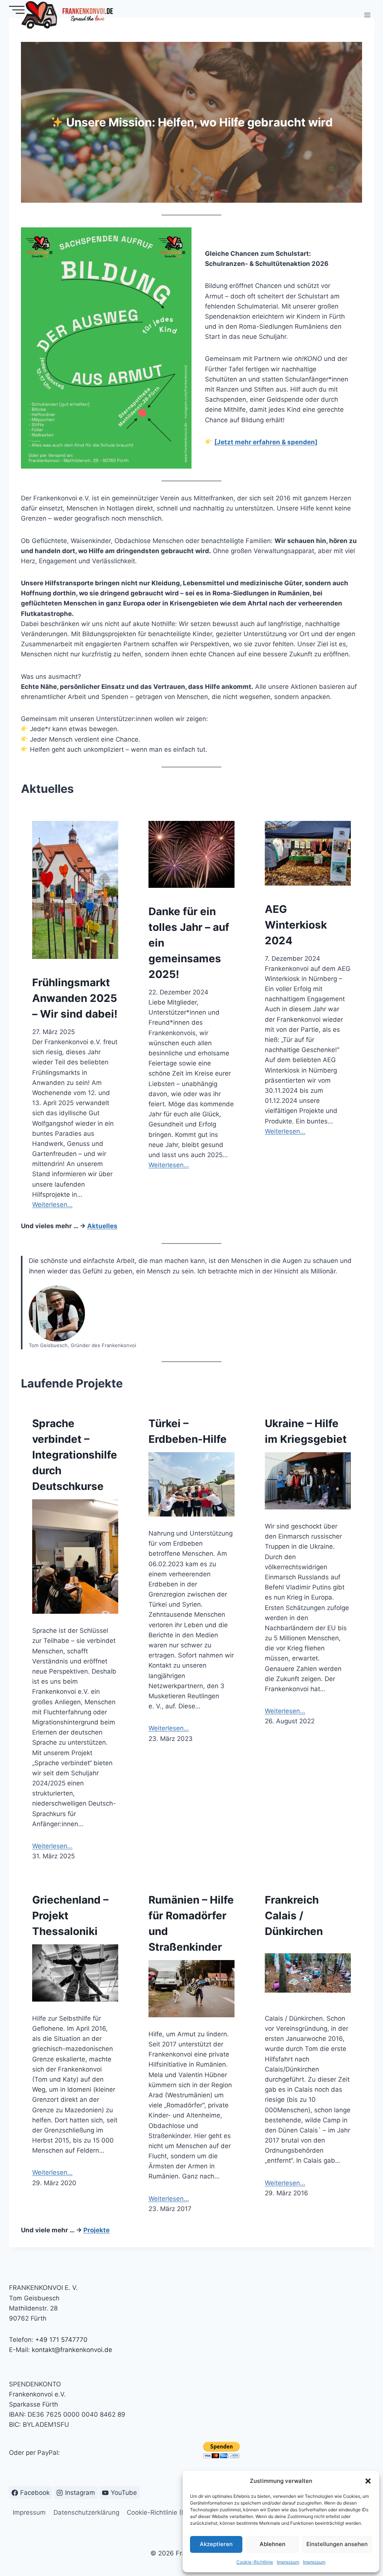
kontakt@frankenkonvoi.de (72, 2350)
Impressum (288, 2562)
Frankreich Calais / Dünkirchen (294, 1916)
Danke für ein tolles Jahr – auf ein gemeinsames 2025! (189, 943)
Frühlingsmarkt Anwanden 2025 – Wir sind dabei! (75, 998)
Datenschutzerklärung (86, 2512)
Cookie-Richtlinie (255, 2562)
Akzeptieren (216, 2544)
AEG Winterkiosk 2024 (296, 925)
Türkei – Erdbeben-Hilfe (188, 1431)
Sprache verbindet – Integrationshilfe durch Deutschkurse (75, 1455)
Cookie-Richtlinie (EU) (160, 2512)
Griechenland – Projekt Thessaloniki (70, 1916)
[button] (368, 2481)
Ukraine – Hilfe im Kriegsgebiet (306, 1431)
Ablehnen (272, 2544)
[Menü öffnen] (367, 15)
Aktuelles (102, 1226)
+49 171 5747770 (61, 2340)
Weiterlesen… (52, 1205)
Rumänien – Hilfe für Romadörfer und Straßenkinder (191, 1923)
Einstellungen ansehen (337, 2544)
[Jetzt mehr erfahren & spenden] (266, 442)
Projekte (96, 2230)
